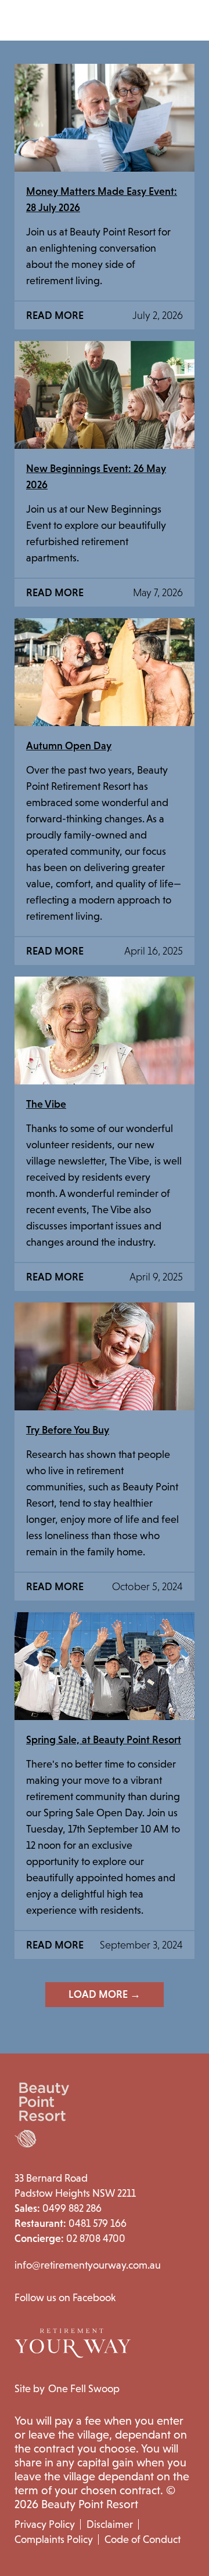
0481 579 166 (71, 2223)
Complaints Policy (54, 2539)
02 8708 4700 (70, 2238)
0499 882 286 (58, 2208)
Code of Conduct (143, 2539)
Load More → (105, 1994)
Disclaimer (110, 2524)
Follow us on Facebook (65, 2298)
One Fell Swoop (84, 2389)
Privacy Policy (45, 2524)
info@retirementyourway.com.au (88, 2265)
